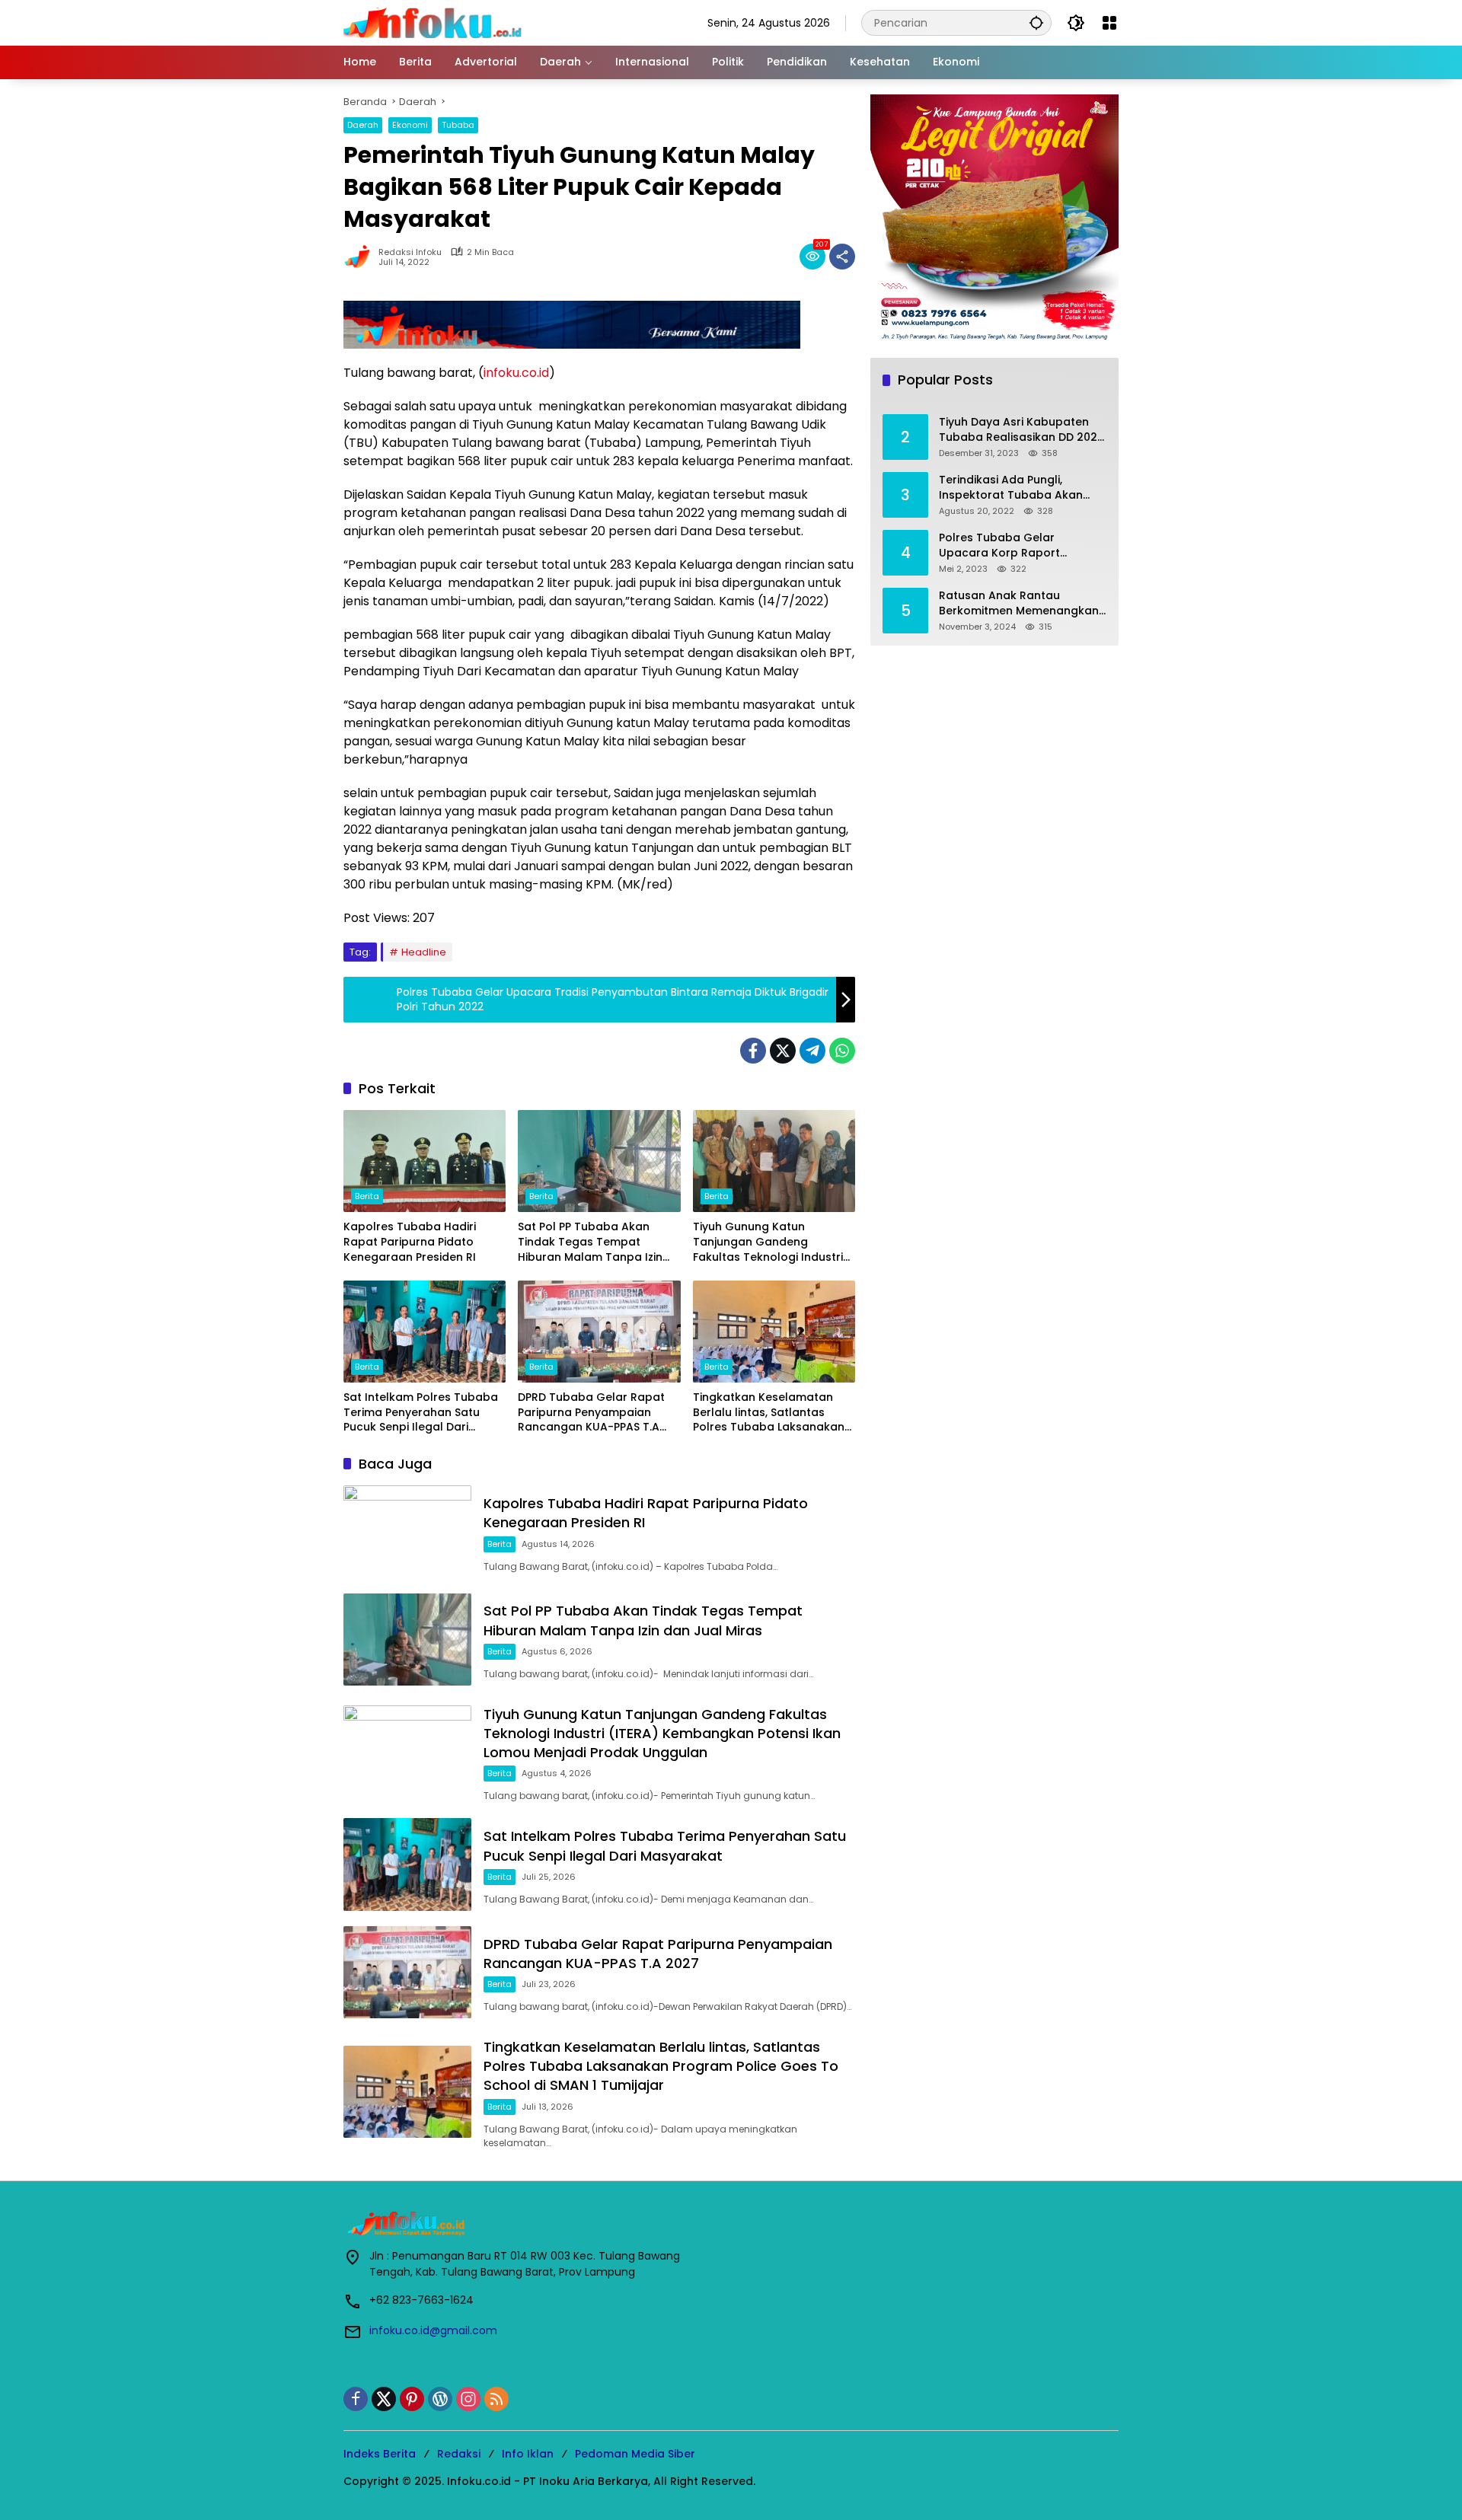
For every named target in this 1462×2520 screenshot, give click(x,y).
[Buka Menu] (1109, 23)
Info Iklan (528, 2454)
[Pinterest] (412, 2399)
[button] (1036, 22)
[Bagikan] (842, 257)
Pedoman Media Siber (635, 2454)
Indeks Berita (380, 2454)
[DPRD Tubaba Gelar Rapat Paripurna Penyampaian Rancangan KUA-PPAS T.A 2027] (599, 1332)
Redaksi (459, 2454)
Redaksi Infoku (410, 252)
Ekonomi (410, 125)
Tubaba (458, 125)
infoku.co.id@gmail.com (433, 2330)
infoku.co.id (516, 373)
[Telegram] (812, 1051)
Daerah (363, 125)
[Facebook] (753, 1051)
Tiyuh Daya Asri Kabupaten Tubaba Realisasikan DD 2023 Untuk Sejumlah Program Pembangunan (1021, 430)
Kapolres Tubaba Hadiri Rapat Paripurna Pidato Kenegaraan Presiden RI (410, 1242)
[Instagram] (468, 2399)
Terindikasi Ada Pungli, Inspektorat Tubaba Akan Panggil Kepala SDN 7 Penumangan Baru (1011, 488)
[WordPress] (440, 2399)
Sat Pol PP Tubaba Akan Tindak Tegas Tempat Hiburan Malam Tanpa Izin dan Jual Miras (590, 1242)
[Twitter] (783, 1051)
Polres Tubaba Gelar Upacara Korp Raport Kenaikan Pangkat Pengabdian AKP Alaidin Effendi (1004, 545)
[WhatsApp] (842, 1051)
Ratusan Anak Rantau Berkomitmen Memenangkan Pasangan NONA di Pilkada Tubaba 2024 (1019, 603)
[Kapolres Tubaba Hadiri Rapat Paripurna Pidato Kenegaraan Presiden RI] (425, 1161)
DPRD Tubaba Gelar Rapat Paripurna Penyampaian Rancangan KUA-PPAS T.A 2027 (591, 1413)
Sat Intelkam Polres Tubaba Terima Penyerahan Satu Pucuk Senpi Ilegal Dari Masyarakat (421, 1413)
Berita (367, 1196)
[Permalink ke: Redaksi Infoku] (361, 257)
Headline (424, 952)
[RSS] (496, 2399)
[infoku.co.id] (437, 22)
